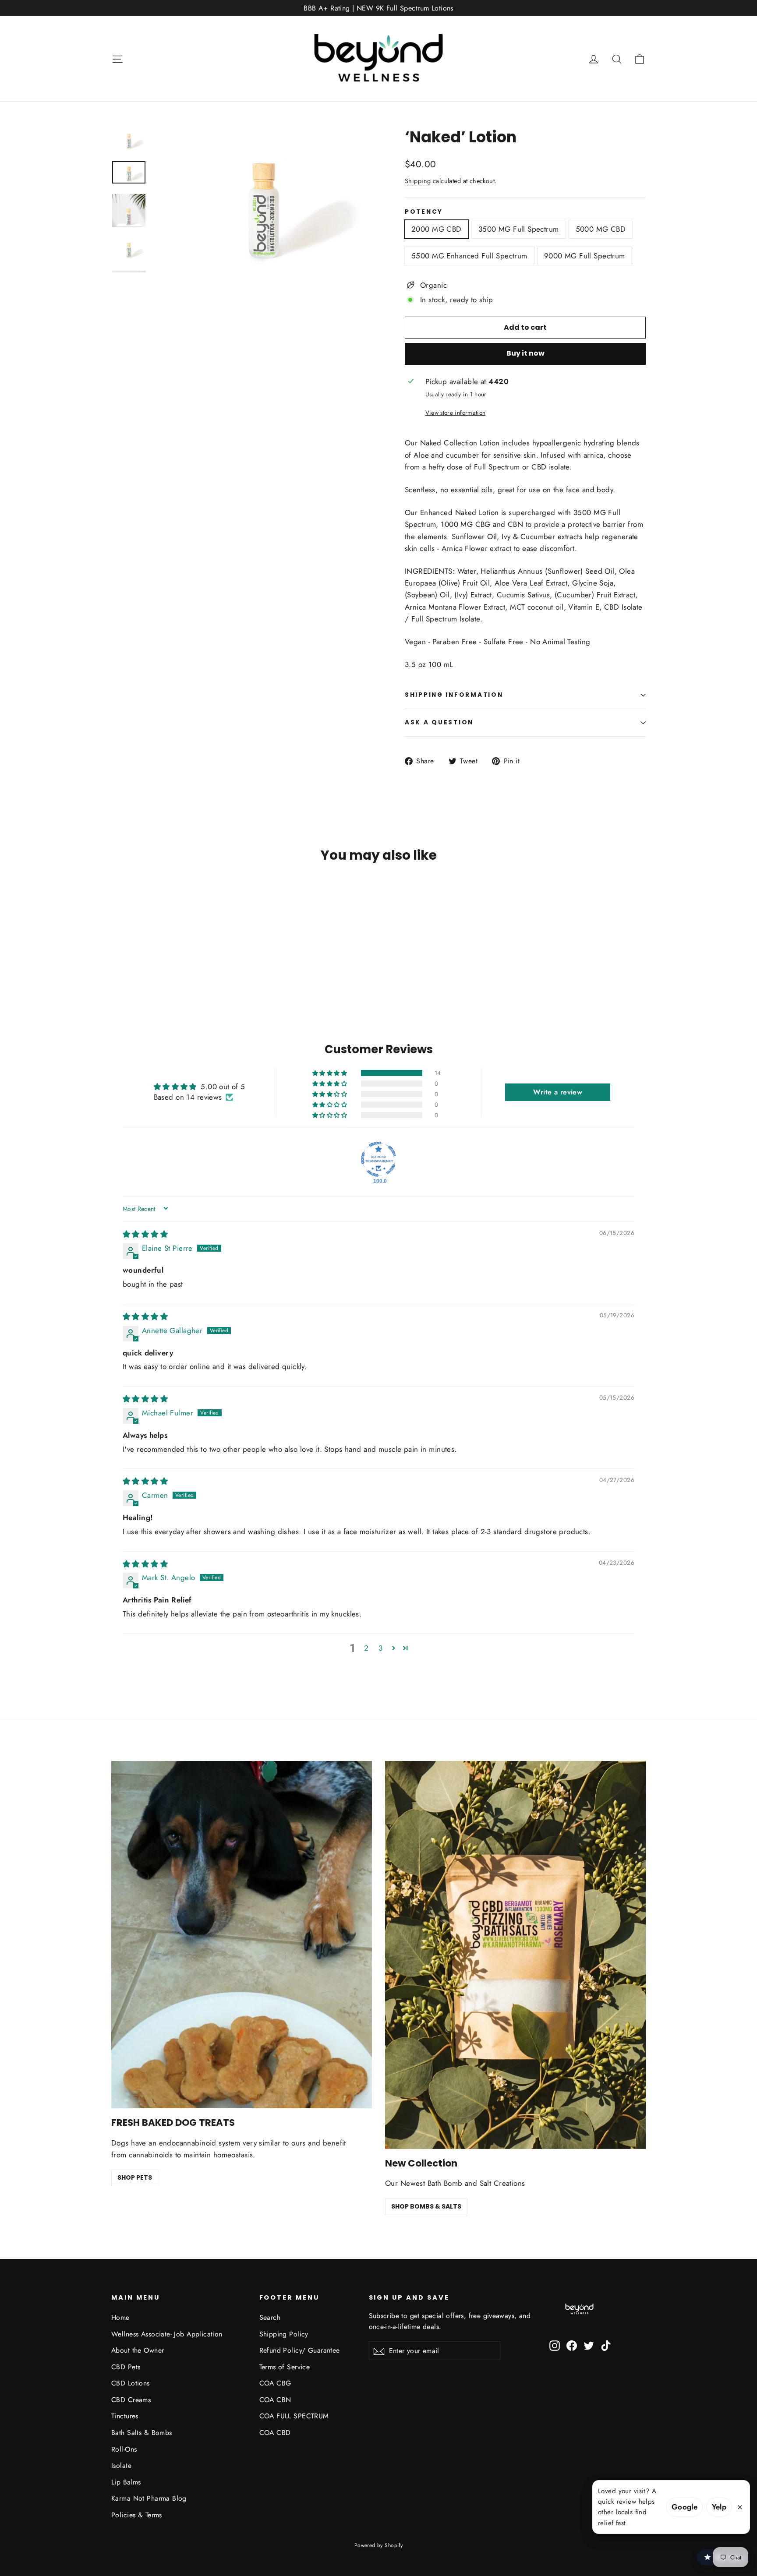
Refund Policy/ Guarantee (300, 2350)
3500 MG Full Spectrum (519, 229)
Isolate (121, 2465)
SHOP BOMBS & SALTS (426, 2206)
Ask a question (439, 722)
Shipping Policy (284, 2334)
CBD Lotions (131, 2383)
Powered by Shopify (379, 2545)
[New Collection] (515, 1955)
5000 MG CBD (601, 229)
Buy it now (525, 353)
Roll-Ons (124, 2449)
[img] (145, 1234)
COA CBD (275, 2433)
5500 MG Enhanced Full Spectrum (469, 256)
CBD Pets (126, 2367)
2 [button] (366, 1648)
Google (685, 2507)
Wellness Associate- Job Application (167, 2334)
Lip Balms (126, 2482)
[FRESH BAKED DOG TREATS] (242, 1935)
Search (270, 2317)
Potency (424, 212)
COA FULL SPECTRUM (294, 2416)
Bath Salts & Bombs (142, 2433)
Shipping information (454, 695)
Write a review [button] (558, 1092)
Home (120, 2317)
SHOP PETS (135, 2177)
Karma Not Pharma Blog (149, 2498)
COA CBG (275, 2383)
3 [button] (380, 1648)
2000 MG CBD (437, 229)
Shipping (418, 181)
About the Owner (138, 2350)
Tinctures (125, 2416)
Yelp (719, 2507)
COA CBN (275, 2400)
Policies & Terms (137, 2515)
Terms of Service (285, 2367)
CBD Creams (131, 2400)
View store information (455, 413)
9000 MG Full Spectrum (585, 256)
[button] (330, 1073)
